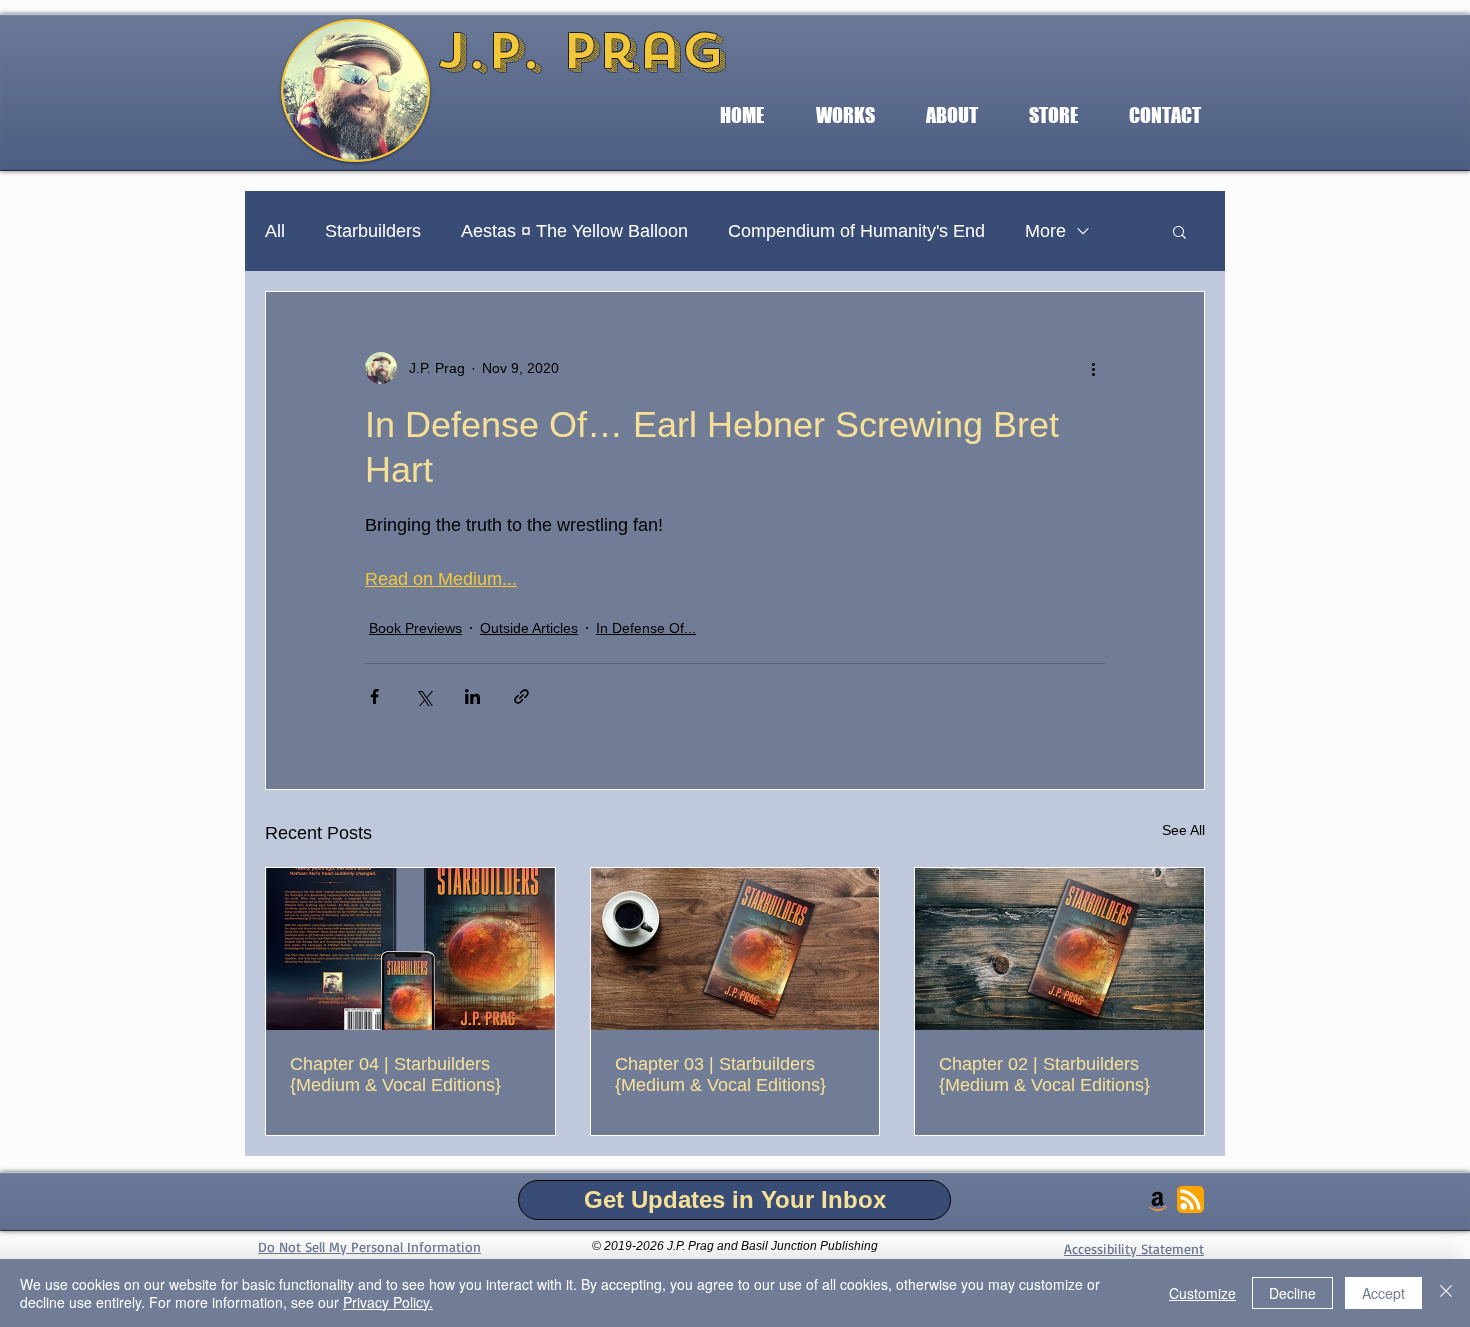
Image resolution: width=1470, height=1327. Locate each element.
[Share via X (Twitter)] (423, 696)
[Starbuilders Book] (410, 949)
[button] (845, 115)
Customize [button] (1202, 1293)
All (275, 231)
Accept (1383, 1293)
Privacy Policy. (388, 1302)
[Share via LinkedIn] (472, 696)
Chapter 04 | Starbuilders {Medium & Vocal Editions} (395, 1074)
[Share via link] (521, 696)
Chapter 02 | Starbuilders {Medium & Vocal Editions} (1044, 1074)
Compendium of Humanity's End (856, 231)
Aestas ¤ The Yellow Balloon (574, 231)
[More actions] (1093, 368)
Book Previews (415, 628)
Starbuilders (373, 231)
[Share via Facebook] (374, 696)
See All (1183, 830)
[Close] (1446, 1293)
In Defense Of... (646, 628)
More (1045, 231)
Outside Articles (529, 628)
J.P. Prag (581, 51)
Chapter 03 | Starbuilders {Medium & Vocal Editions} (720, 1074)
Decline (1292, 1293)
